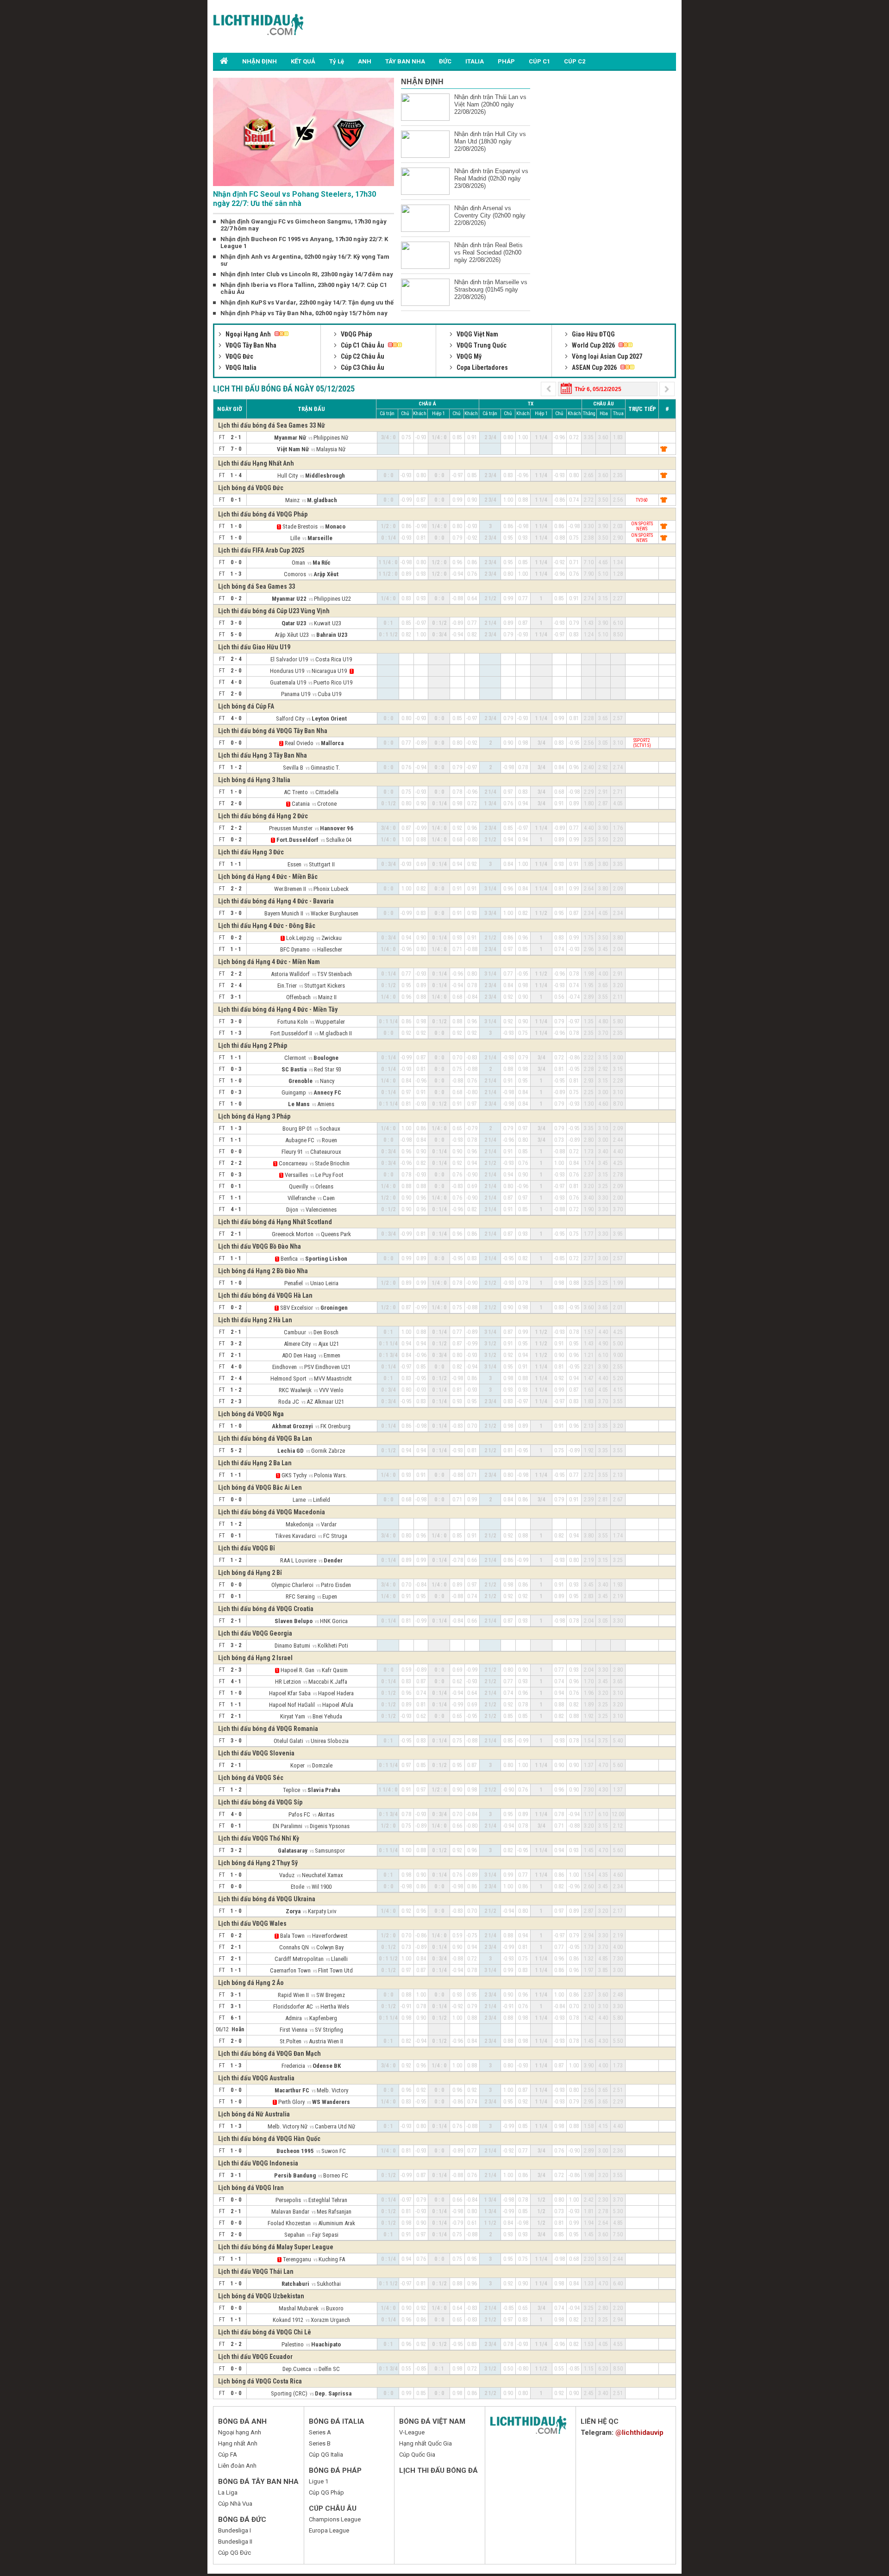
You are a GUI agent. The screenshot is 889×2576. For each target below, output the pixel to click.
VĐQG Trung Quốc (481, 345)
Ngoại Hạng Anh (248, 334)
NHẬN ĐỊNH (260, 61)
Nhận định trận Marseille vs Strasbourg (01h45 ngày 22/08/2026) (491, 289)
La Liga (228, 2492)
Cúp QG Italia (326, 2455)
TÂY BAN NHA (405, 61)
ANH (365, 61)
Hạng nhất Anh (238, 2443)
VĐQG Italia (240, 367)
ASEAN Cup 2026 (594, 367)
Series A (320, 2432)
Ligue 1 (319, 2481)
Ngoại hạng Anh (240, 2432)
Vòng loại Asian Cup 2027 (606, 356)
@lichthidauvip (639, 2433)
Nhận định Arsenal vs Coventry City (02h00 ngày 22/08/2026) (490, 215)
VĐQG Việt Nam (477, 334)
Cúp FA (228, 2455)
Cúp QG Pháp (326, 2492)
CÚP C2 (575, 61)
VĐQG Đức (239, 356)
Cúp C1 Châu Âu (363, 345)
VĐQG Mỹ (468, 356)
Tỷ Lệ (337, 61)
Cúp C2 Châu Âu (362, 356)
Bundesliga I (235, 2530)
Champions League (335, 2519)
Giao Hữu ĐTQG (593, 334)
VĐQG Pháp (356, 334)
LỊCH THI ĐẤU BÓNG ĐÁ (438, 2470)
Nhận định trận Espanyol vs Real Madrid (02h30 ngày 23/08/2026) (491, 178)
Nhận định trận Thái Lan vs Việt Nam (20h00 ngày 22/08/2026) (490, 104)
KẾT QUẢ (303, 61)
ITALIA (475, 61)
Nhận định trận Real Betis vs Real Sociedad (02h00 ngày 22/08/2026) (488, 252)
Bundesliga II (235, 2542)
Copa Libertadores (482, 367)
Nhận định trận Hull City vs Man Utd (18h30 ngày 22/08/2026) (490, 141)
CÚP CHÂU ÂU (333, 2508)
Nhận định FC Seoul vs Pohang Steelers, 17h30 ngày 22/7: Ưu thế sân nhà (294, 199)
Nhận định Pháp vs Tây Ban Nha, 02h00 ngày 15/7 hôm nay (304, 313)
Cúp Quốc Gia (417, 2455)
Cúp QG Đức (235, 2553)
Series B (320, 2443)
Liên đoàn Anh (237, 2466)
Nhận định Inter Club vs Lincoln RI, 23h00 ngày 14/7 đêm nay (307, 274)
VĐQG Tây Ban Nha (250, 345)
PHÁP (506, 61)
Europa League (329, 2530)
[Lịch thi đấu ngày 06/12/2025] (667, 388)
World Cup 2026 (593, 345)
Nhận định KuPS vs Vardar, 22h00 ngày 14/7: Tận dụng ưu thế (307, 302)
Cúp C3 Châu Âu (362, 367)
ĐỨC (445, 61)
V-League (412, 2432)
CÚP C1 (539, 61)
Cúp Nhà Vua (235, 2504)
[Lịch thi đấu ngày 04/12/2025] (549, 388)
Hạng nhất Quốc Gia (426, 2443)
